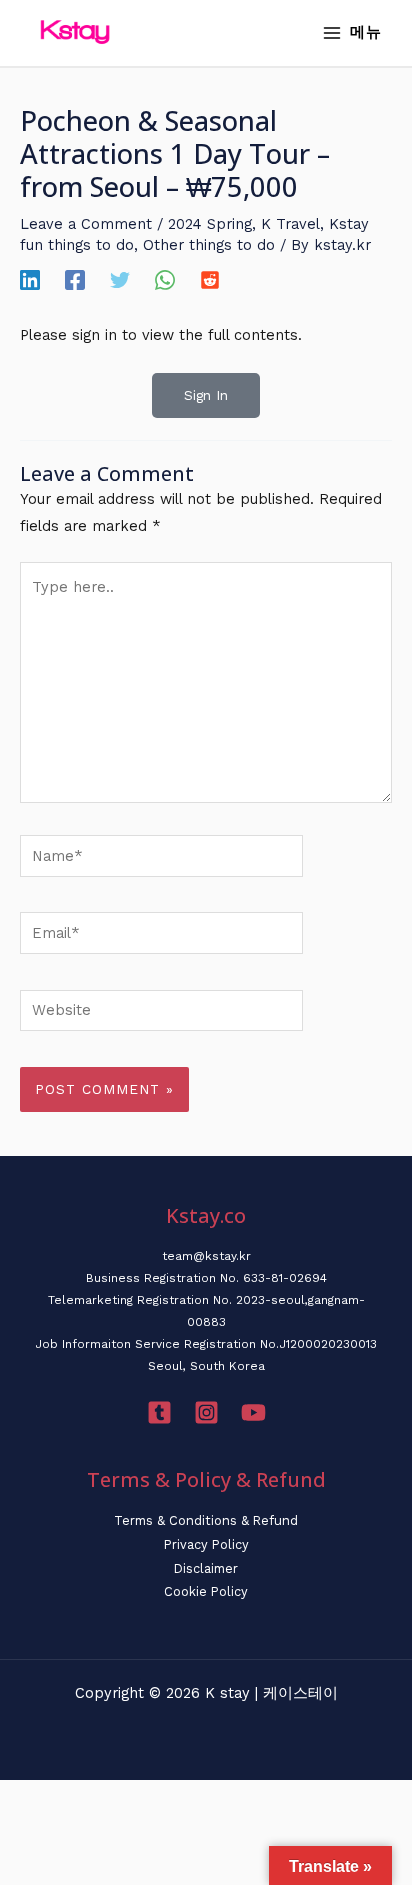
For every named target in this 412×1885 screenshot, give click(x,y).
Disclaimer (206, 1568)
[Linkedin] (30, 280)
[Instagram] (206, 1412)
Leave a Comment (86, 224)
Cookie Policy (206, 1591)
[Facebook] (75, 280)
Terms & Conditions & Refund (206, 1520)
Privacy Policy (206, 1544)
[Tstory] (159, 1412)
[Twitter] (120, 280)
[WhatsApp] (165, 280)
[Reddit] (210, 280)
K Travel (290, 224)
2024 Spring (210, 224)
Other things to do (209, 245)
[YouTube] (253, 1412)
